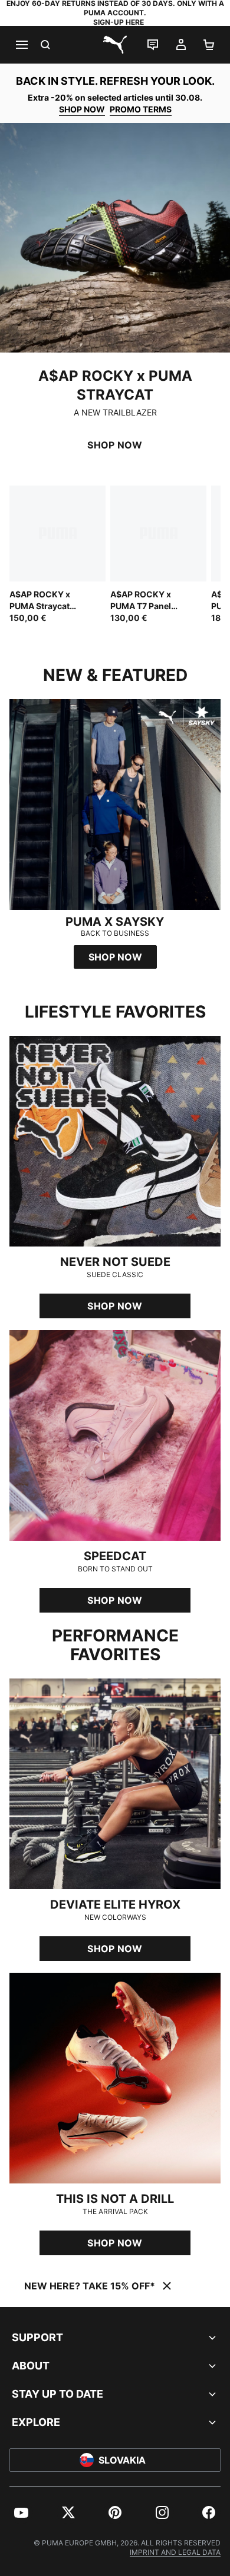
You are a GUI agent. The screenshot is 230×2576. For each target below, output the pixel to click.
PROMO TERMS (141, 109)
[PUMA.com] (115, 45)
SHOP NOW (82, 109)
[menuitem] (21, 2512)
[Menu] (21, 45)
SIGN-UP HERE (119, 22)
